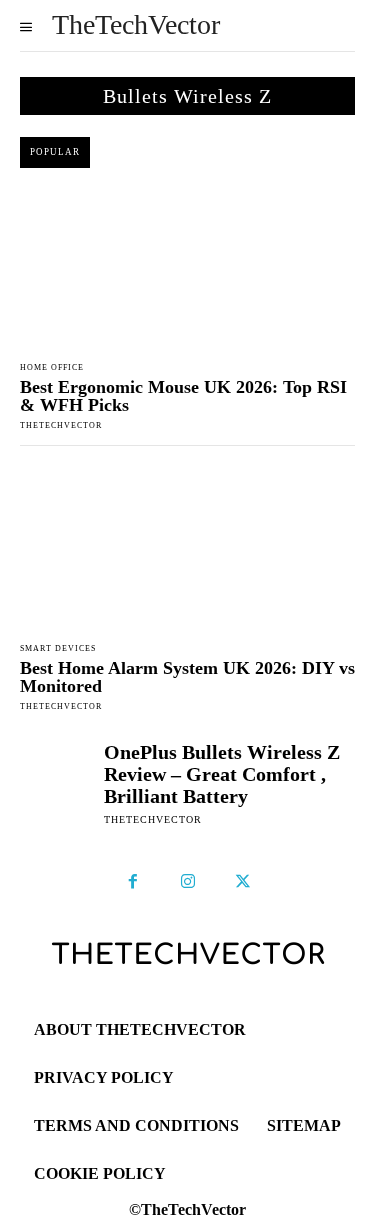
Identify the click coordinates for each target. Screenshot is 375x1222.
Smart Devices (58, 649)
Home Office (52, 368)
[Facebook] (133, 882)
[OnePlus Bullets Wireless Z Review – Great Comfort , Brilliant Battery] (57, 778)
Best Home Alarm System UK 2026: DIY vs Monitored (187, 677)
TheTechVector (61, 425)
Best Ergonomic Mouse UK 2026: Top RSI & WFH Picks (183, 396)
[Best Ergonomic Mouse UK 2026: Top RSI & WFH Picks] (187, 268)
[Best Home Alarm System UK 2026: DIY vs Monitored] (187, 548)
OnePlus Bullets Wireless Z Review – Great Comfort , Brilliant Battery (222, 774)
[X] (243, 882)
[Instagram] (188, 882)
